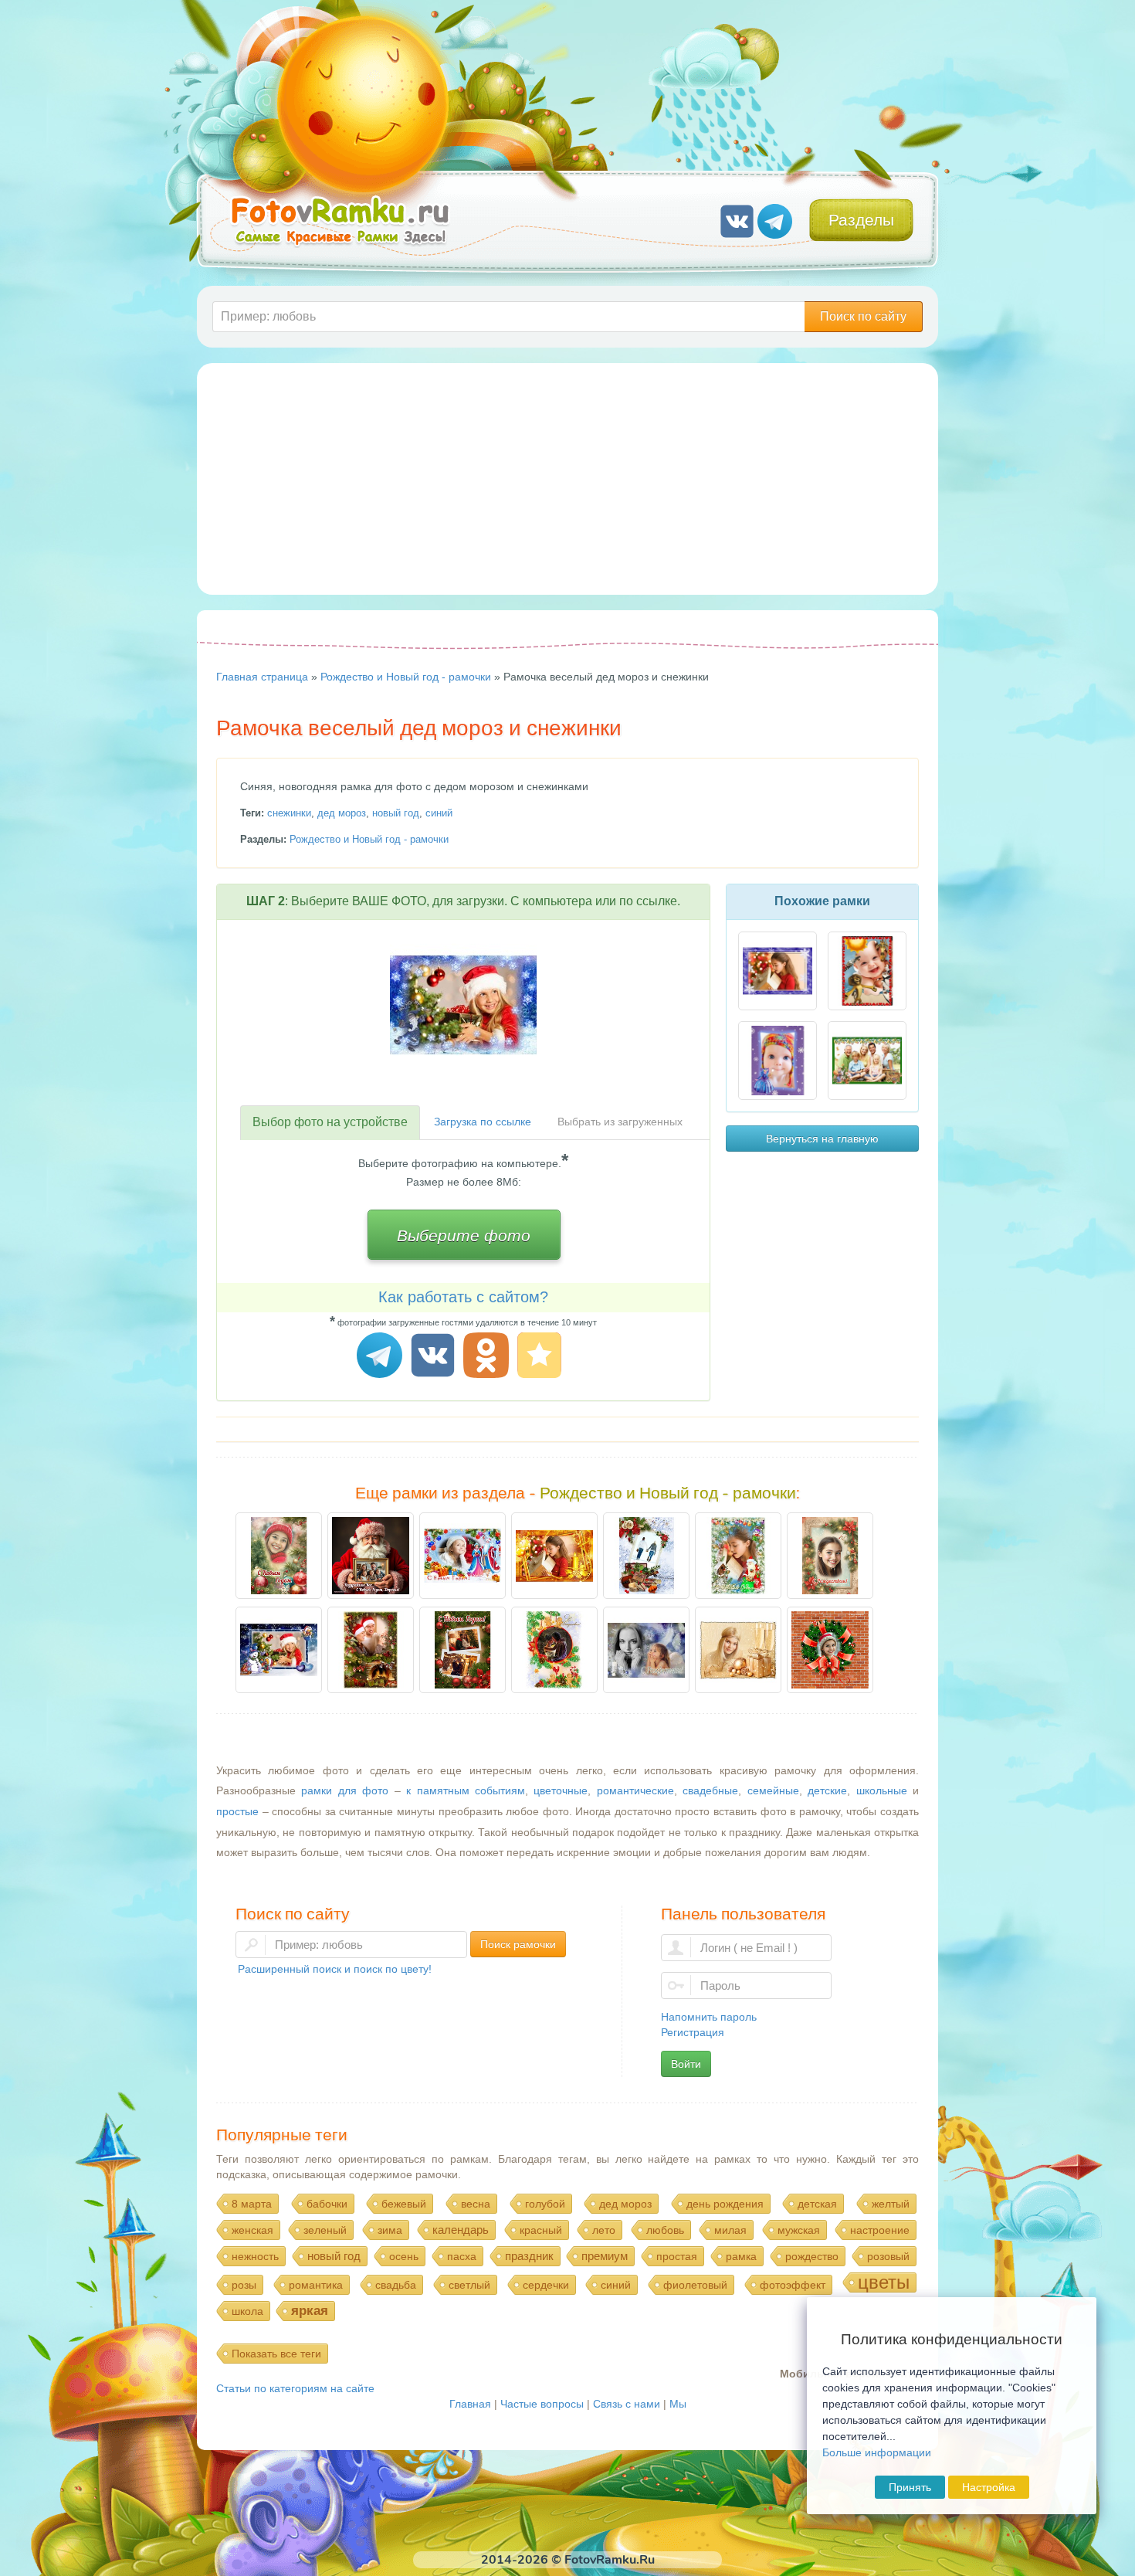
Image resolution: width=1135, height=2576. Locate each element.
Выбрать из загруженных (620, 1122)
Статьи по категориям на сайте (295, 2388)
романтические (635, 1790)
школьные (882, 1790)
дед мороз (342, 813)
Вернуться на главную (822, 1139)
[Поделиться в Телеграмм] (382, 1358)
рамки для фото (345, 1790)
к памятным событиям (466, 1790)
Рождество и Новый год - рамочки (369, 839)
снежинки (289, 813)
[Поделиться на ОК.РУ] (488, 1358)
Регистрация (693, 2032)
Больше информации (877, 2452)
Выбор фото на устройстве (330, 1122)
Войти (686, 2064)
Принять (910, 2487)
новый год (396, 813)
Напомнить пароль (709, 2017)
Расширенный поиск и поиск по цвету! (335, 1969)
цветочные (561, 1790)
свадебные (710, 1790)
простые (237, 1811)
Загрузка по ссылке (483, 1122)
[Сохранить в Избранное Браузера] (542, 1358)
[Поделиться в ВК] (435, 1358)
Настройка (989, 2487)
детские (827, 1790)
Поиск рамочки (518, 1944)
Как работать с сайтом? (463, 1297)
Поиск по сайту (863, 316)
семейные (773, 1790)
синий (439, 813)
